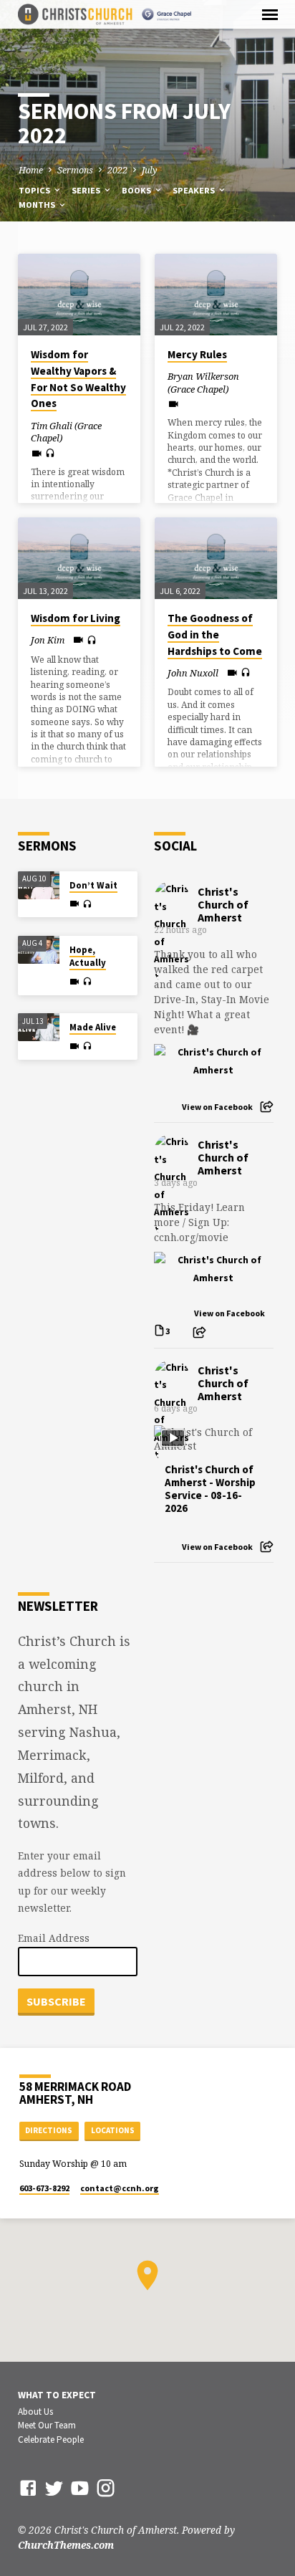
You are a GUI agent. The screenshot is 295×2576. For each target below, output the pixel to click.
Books (137, 190)
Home (31, 170)
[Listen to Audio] (50, 453)
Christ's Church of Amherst (223, 904)
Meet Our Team (47, 2425)
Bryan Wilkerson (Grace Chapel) (203, 383)
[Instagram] (106, 2488)
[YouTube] (80, 2488)
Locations (113, 2130)
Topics (35, 190)
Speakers (195, 190)
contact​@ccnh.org (120, 2188)
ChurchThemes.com (66, 2545)
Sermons (75, 170)
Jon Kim (48, 640)
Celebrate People (51, 2439)
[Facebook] (28, 2488)
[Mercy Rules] (216, 295)
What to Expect (57, 2395)
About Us (35, 2412)
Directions (49, 2130)
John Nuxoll (193, 673)
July (150, 170)
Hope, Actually (88, 956)
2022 (117, 170)
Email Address (54, 1938)
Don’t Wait (93, 885)
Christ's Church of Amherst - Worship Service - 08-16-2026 (210, 1489)
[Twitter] (54, 2488)
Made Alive (93, 1027)
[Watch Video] (37, 453)
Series (87, 190)
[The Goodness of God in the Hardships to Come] (216, 558)
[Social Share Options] (267, 1107)
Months (38, 205)
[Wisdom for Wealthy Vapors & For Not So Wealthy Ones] (79, 295)
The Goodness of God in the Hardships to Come (215, 635)
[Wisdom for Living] (79, 558)
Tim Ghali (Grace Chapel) (66, 432)
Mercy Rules (197, 354)
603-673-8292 (44, 2188)
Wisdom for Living (76, 618)
